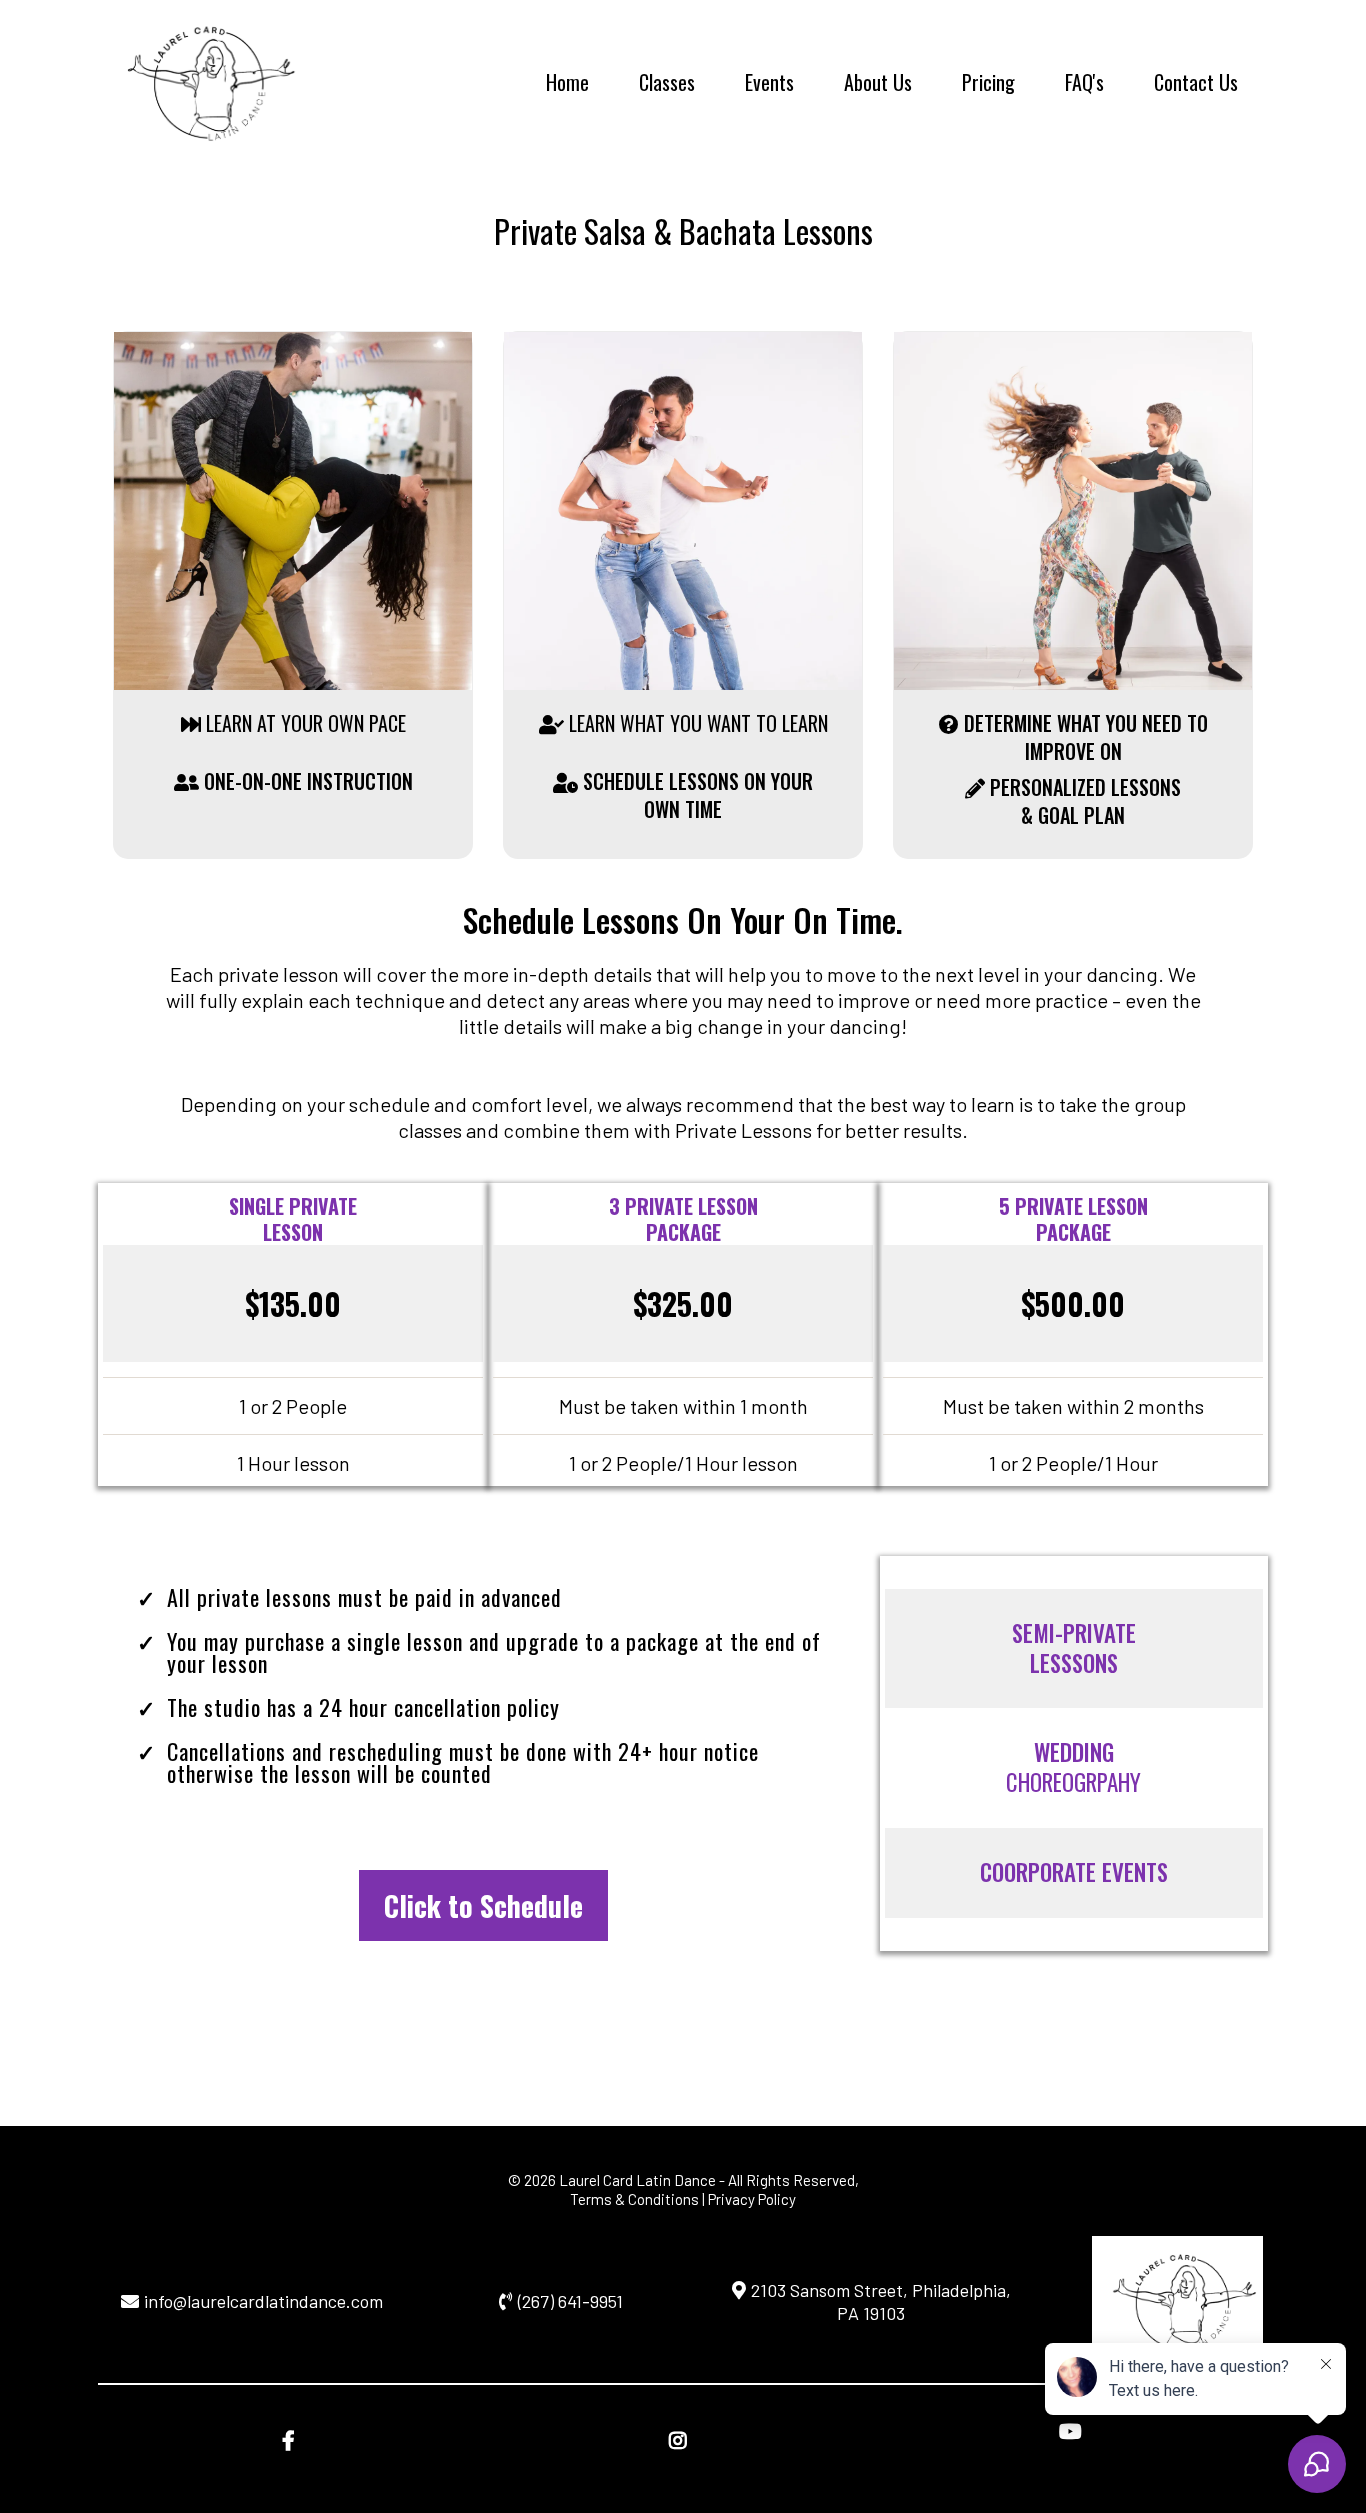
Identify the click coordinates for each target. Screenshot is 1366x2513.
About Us (878, 82)
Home (567, 82)
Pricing (988, 82)
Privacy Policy (752, 2199)
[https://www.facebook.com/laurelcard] (293, 2439)
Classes (667, 82)
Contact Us (1196, 82)
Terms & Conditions (634, 2199)
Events (769, 82)
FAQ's (1084, 82)
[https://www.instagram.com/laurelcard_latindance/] (683, 2439)
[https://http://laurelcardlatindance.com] (203, 80)
